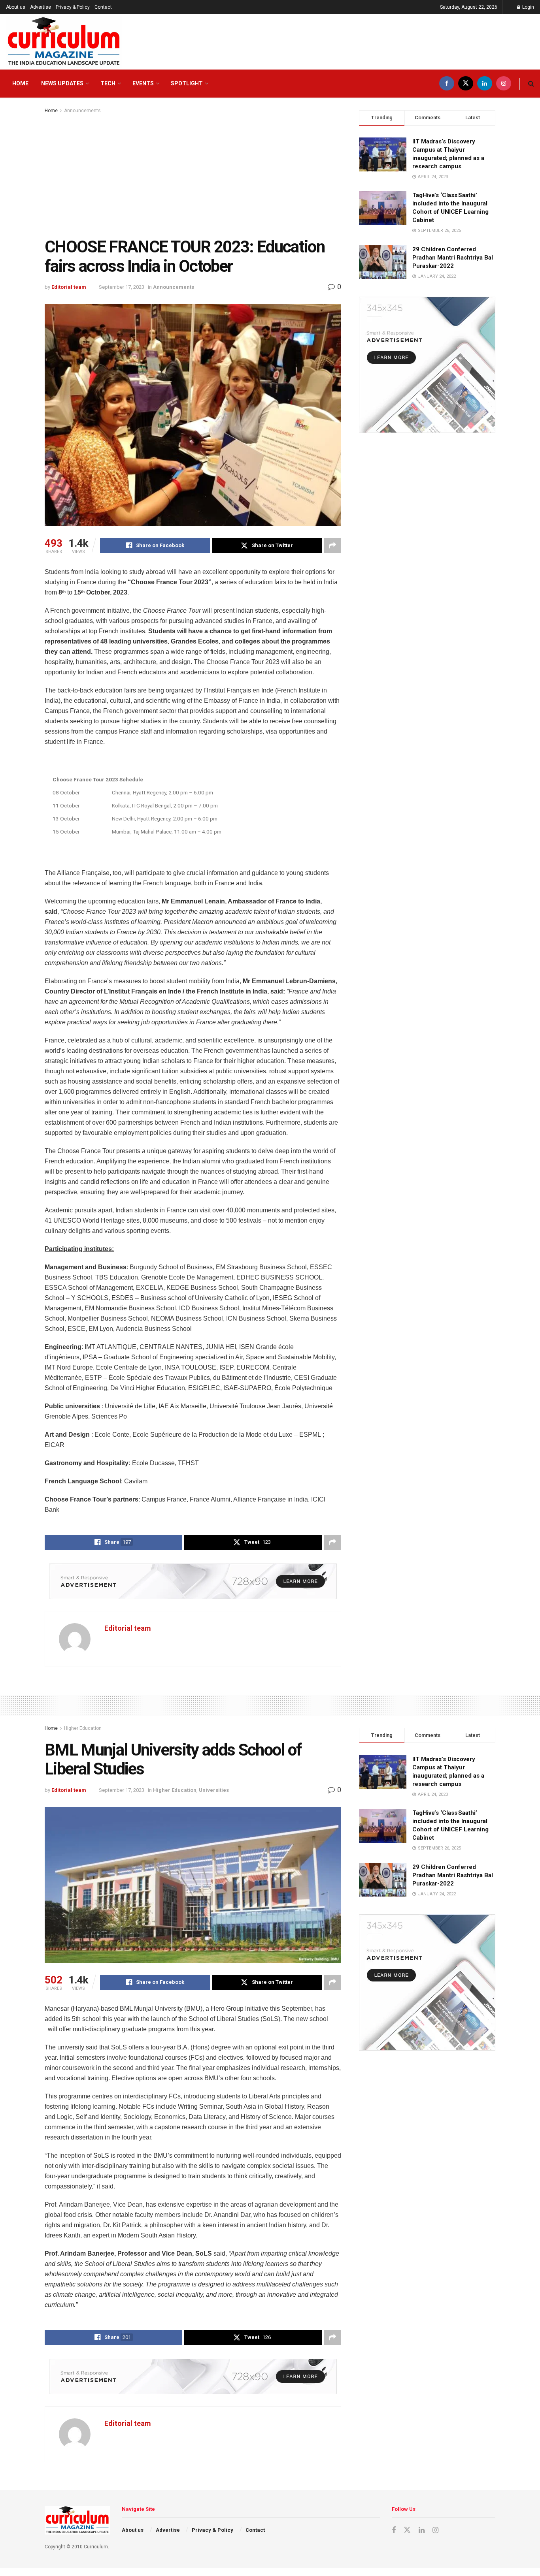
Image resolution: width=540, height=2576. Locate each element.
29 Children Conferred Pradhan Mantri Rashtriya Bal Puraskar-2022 (453, 258)
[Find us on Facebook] (447, 84)
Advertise (41, 7)
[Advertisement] (193, 174)
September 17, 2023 (122, 287)
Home (20, 83)
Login (528, 7)
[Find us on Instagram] (504, 84)
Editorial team (69, 287)
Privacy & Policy (73, 7)
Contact (103, 7)
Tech (108, 83)
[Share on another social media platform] (332, 546)
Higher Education (83, 1728)
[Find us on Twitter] (466, 84)
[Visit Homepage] (64, 42)
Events (143, 83)
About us (16, 7)
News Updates (62, 83)
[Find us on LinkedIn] (485, 84)
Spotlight (187, 83)
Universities (214, 1790)
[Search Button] (531, 84)
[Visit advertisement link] (193, 1581)
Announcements (82, 111)
